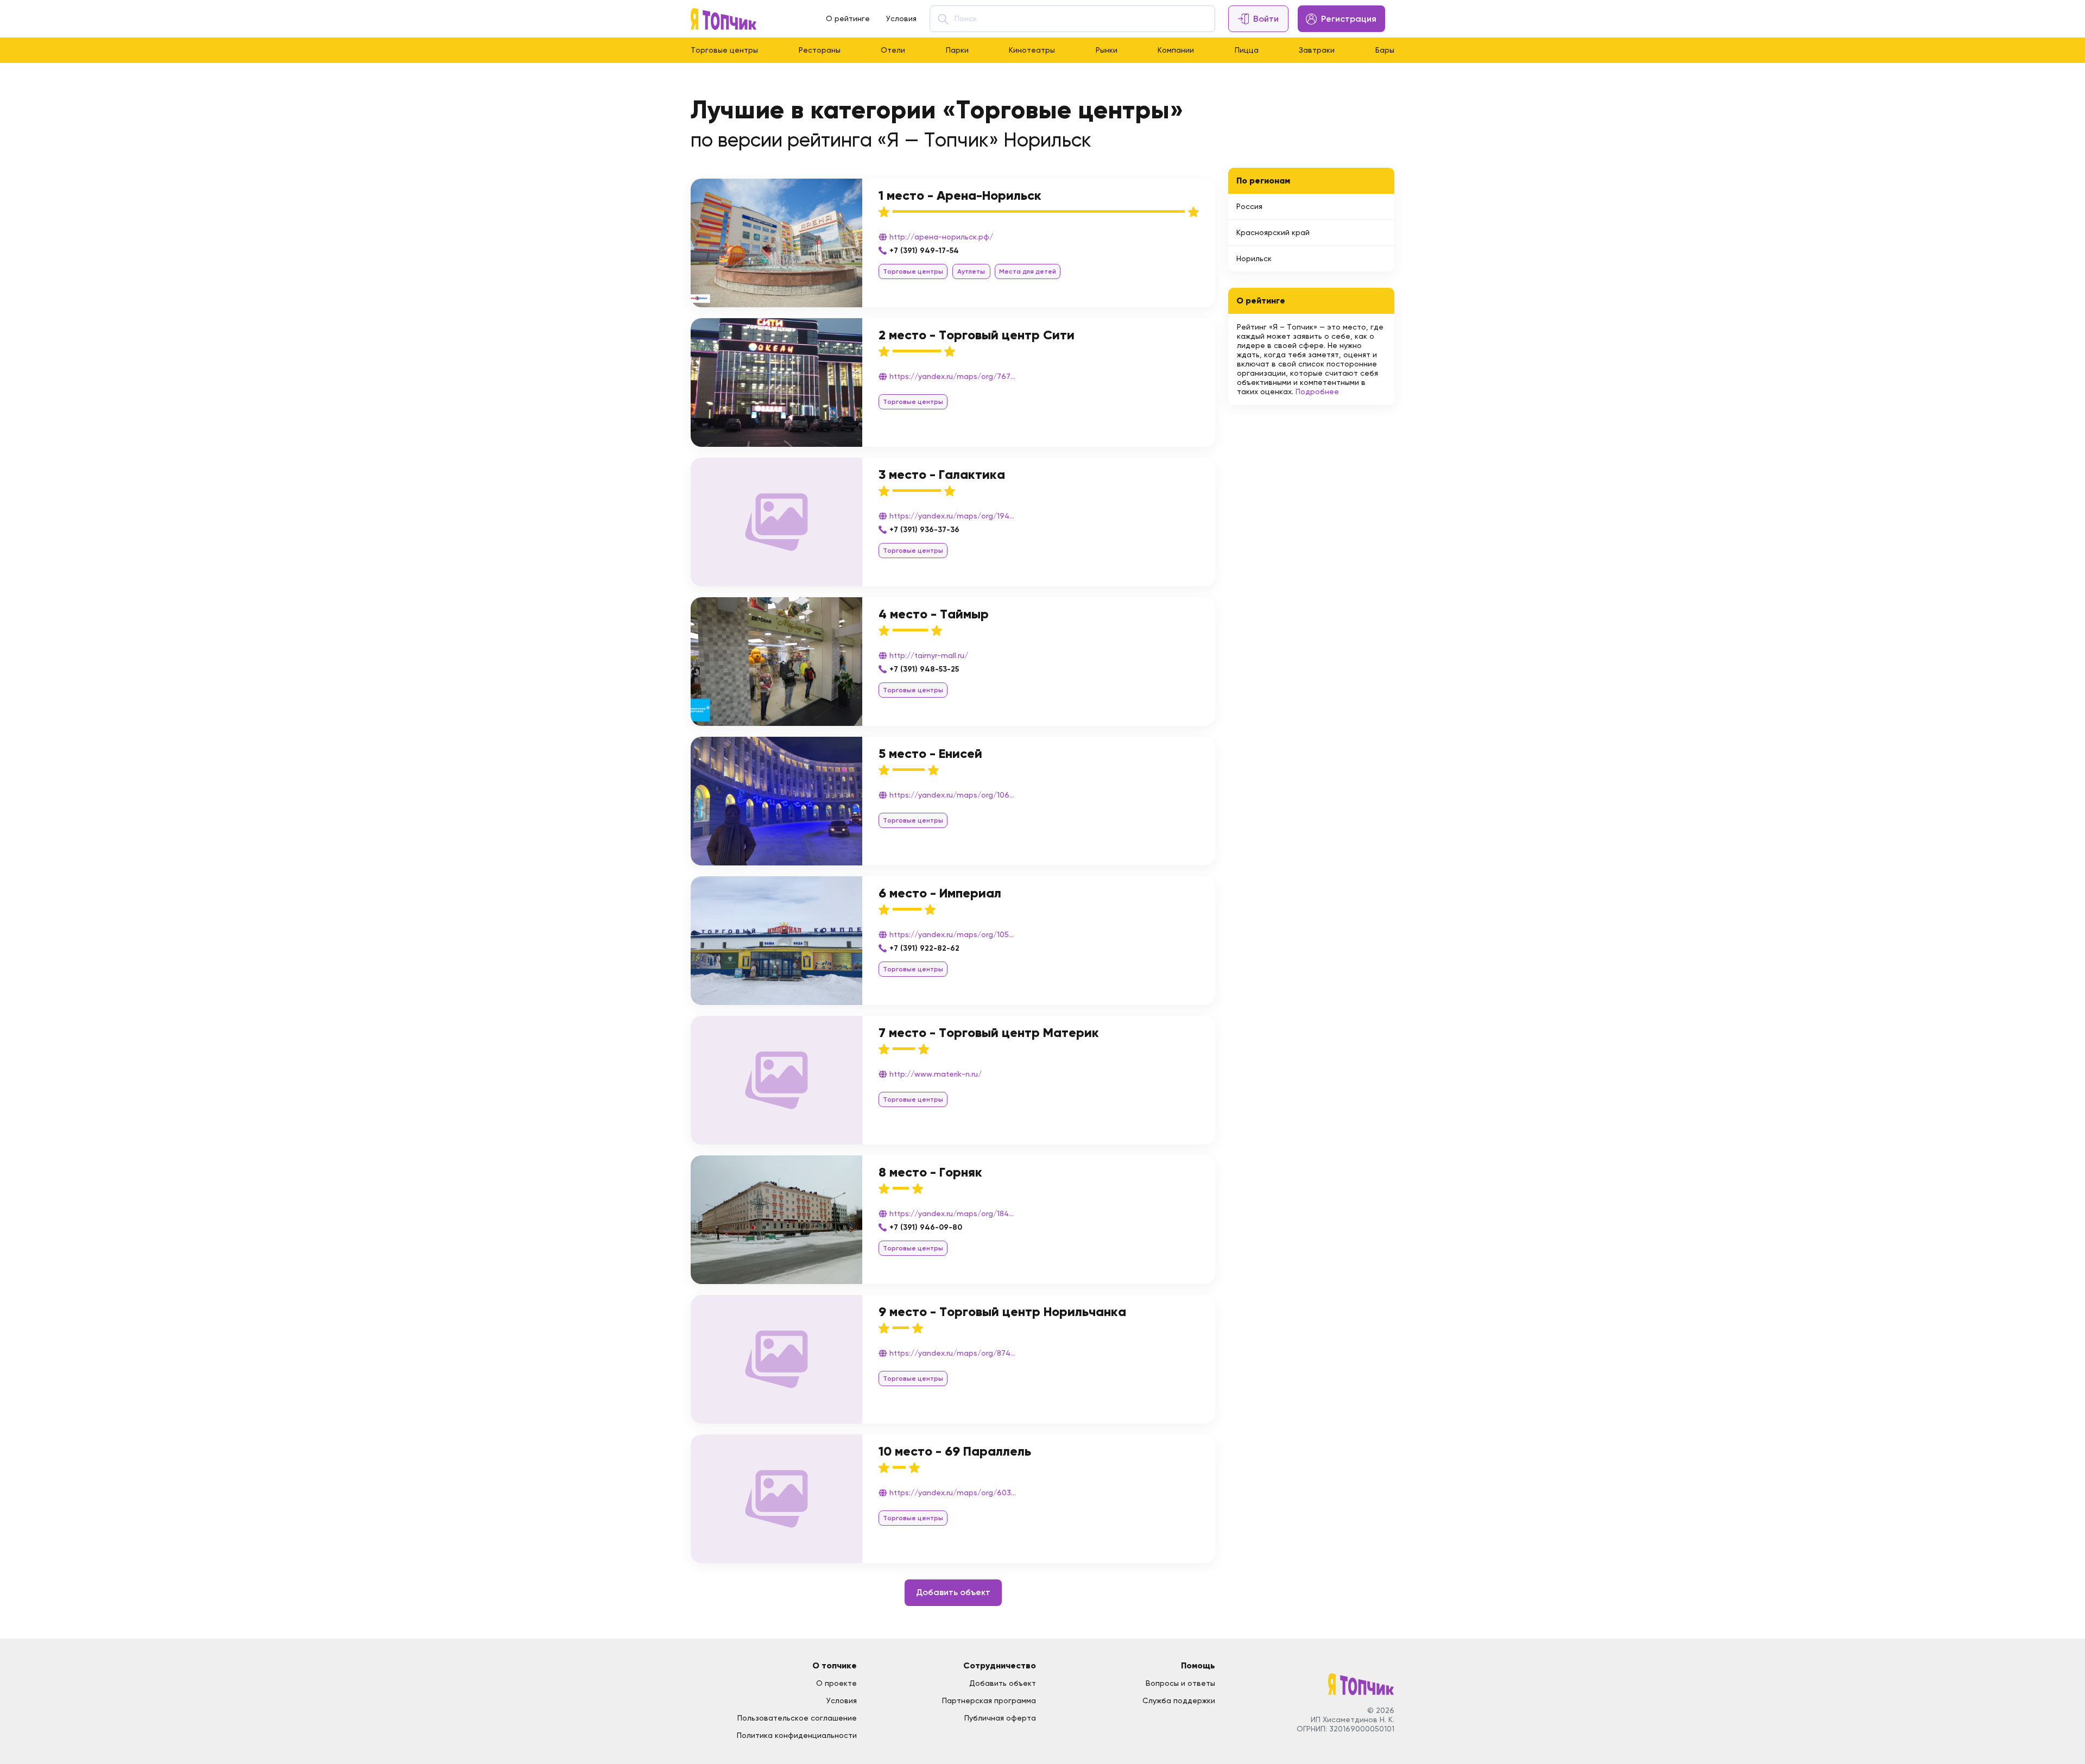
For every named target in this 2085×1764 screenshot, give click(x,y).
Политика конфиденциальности (797, 1735)
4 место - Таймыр (934, 614)
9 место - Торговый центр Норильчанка (1002, 1311)
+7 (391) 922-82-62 (924, 948)
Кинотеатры (1032, 50)
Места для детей (1028, 271)
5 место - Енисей (930, 753)
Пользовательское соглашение (797, 1718)
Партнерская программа (989, 1700)
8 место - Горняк (930, 1172)
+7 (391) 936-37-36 (924, 530)
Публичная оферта (1000, 1718)
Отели (893, 50)
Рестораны (820, 50)
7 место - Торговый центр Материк (989, 1032)
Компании (1176, 50)
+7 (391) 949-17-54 (924, 251)
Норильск (1254, 258)
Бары (1385, 50)
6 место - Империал (940, 893)
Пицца (1247, 50)
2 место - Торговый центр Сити (977, 335)
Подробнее (1317, 391)
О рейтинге (848, 18)
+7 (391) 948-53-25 (924, 669)
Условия (901, 18)
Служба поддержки (1179, 1700)
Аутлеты (971, 271)
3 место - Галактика (942, 474)
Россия (1249, 206)
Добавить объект (953, 1592)
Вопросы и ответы (1180, 1683)
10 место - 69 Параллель (955, 1451)
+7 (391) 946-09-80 (926, 1227)
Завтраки (1317, 50)
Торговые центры (724, 50)
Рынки (1107, 50)
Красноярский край (1273, 232)
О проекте (836, 1683)
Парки (957, 50)
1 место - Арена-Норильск (960, 195)
